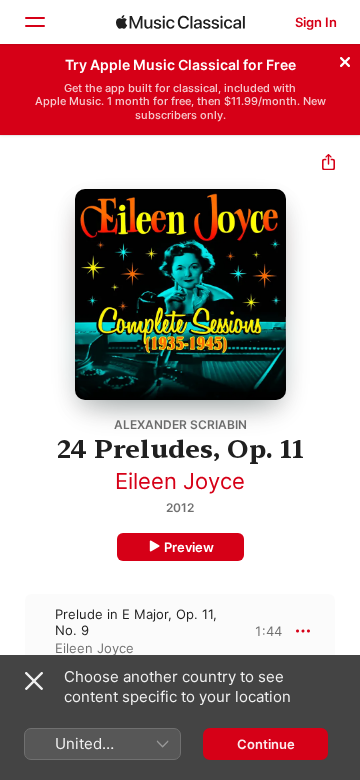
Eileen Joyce (180, 481)
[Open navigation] (34, 22)
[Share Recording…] (328, 164)
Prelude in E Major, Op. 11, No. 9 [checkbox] (136, 622)
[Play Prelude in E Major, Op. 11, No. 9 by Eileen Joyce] (13, 631)
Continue (266, 744)
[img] (180, 22)
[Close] (345, 59)
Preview (189, 547)
